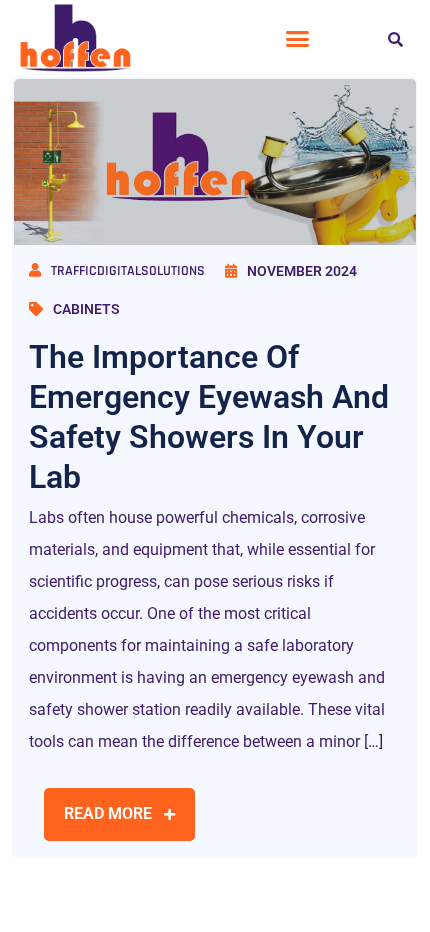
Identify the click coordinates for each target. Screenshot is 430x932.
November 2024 (302, 271)
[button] (298, 39)
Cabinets (86, 309)
